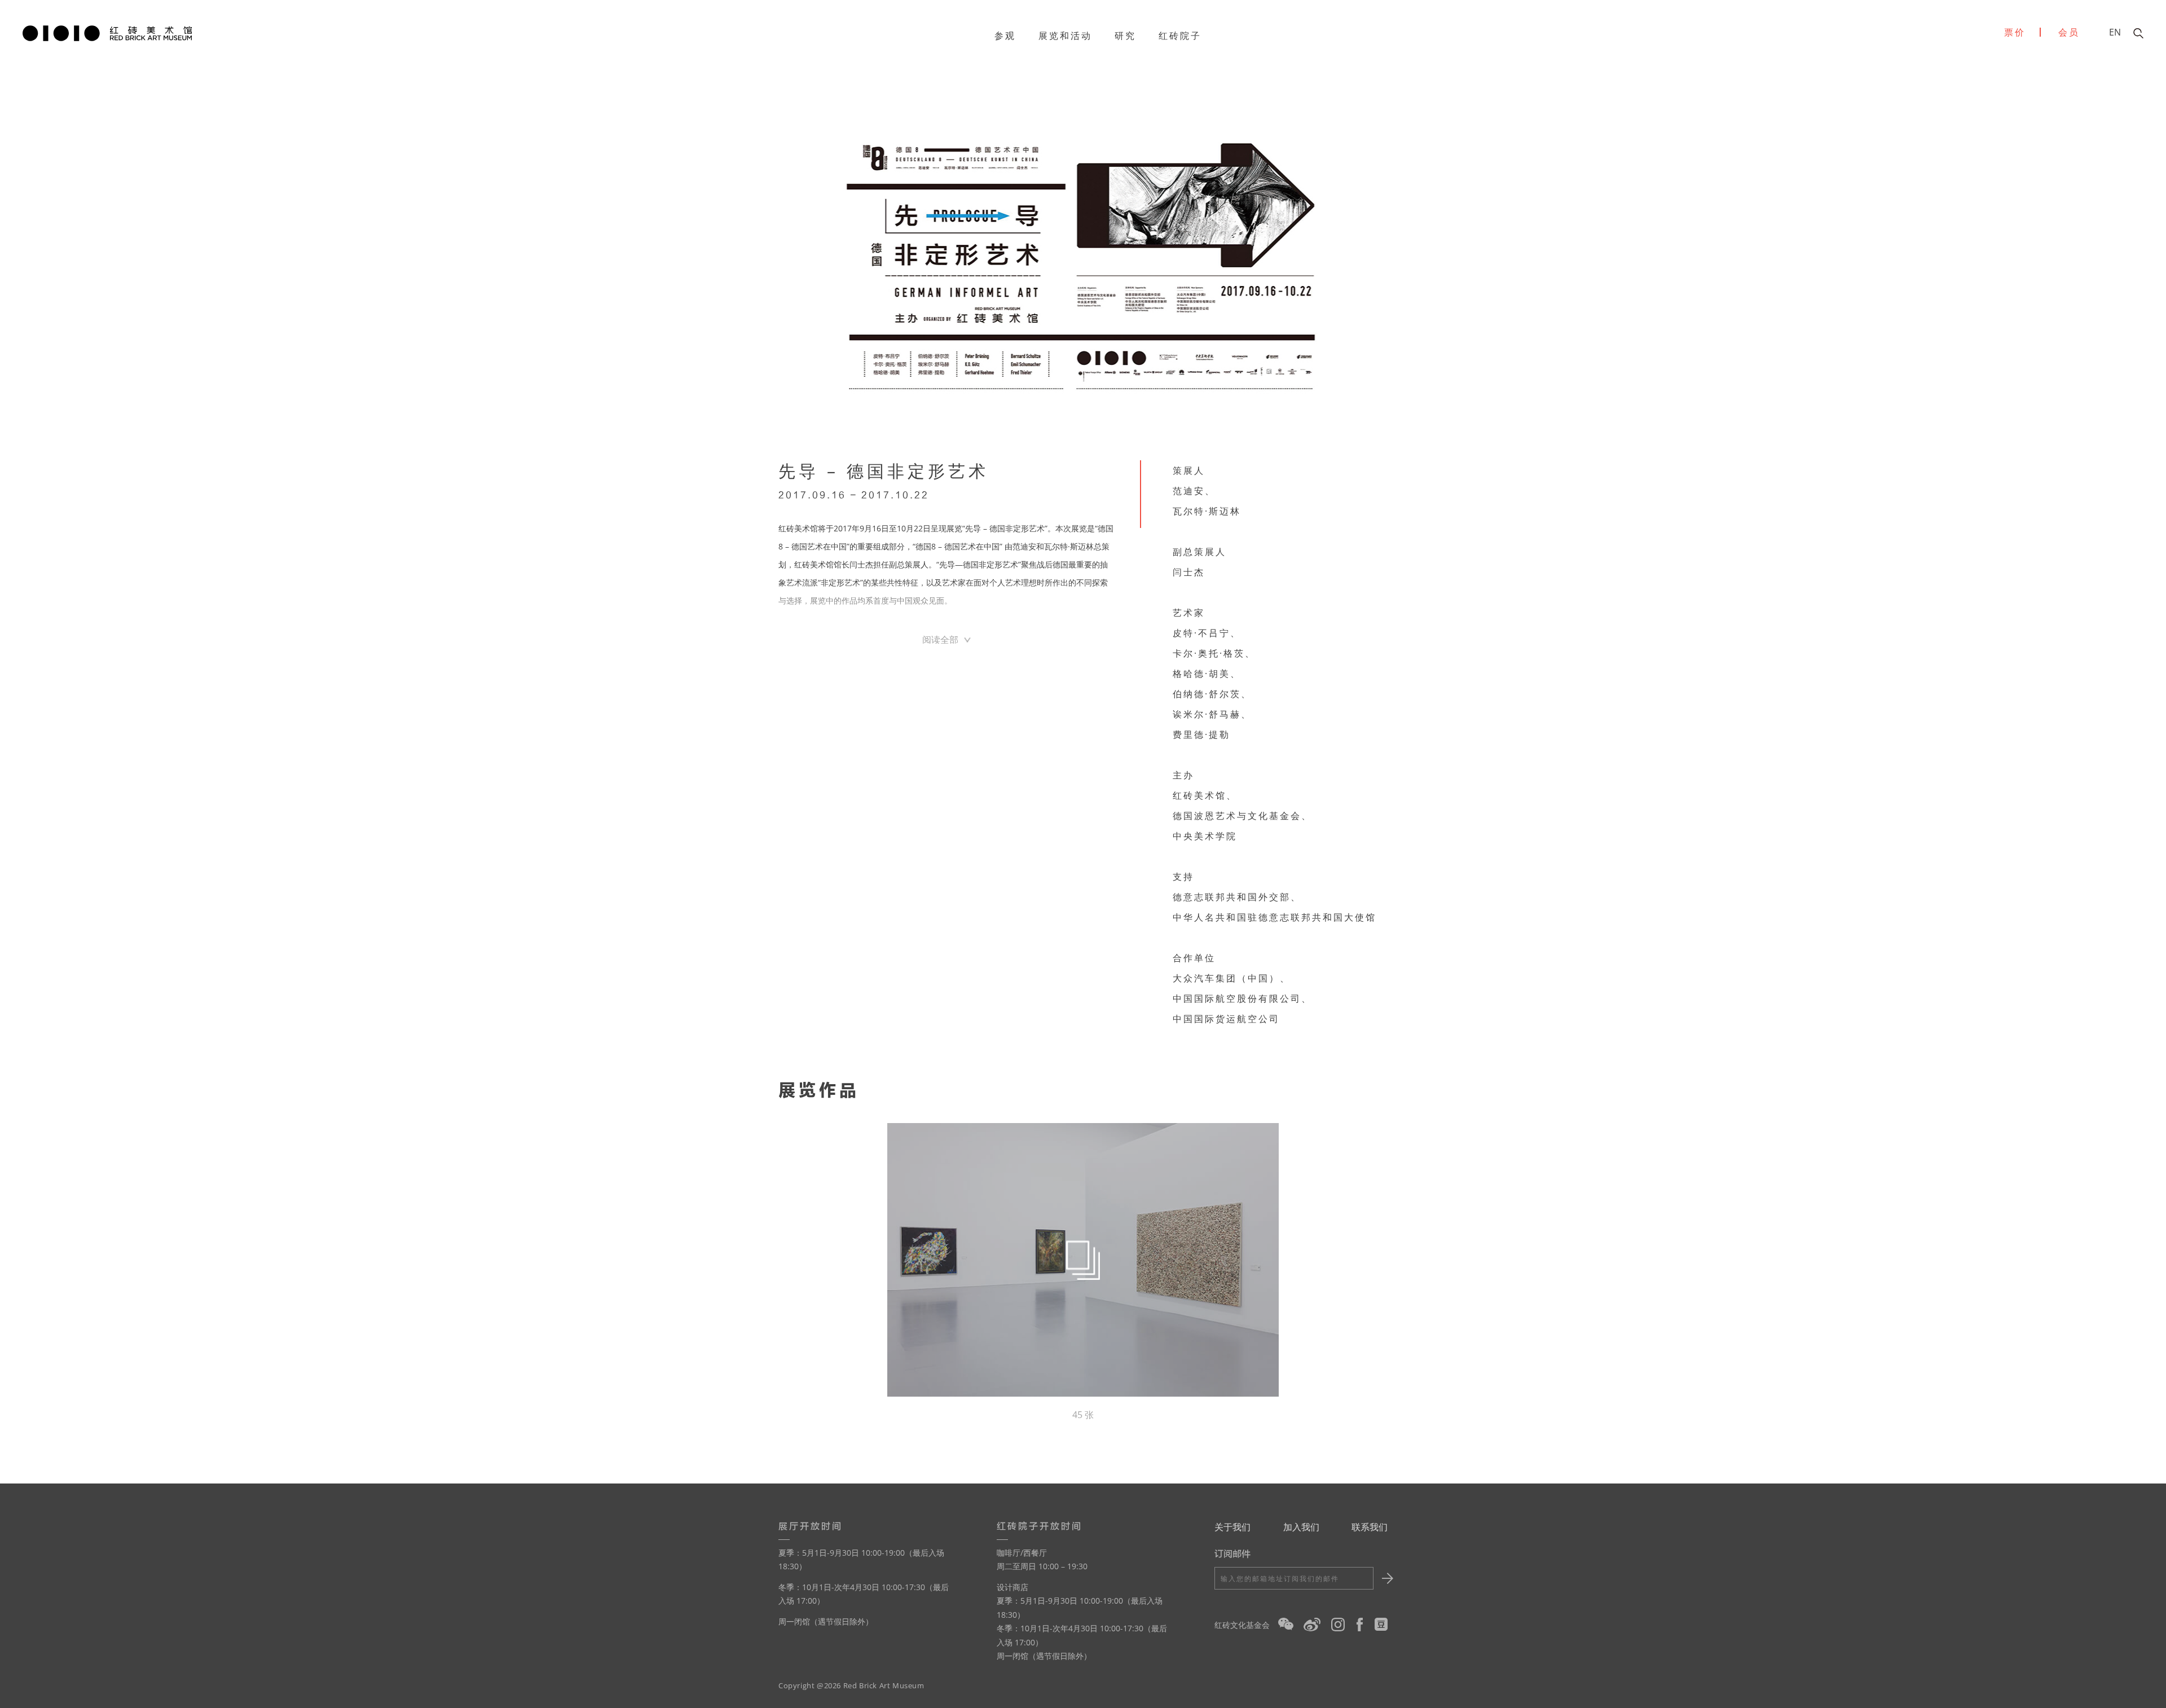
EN (2115, 32)
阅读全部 (940, 640)
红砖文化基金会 (1242, 1625)
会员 (2069, 32)
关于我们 (1232, 1527)
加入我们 (1301, 1527)
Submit (1385, 1578)
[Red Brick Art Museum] (107, 32)
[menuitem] (1005, 36)
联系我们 (1370, 1527)
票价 (2015, 32)
